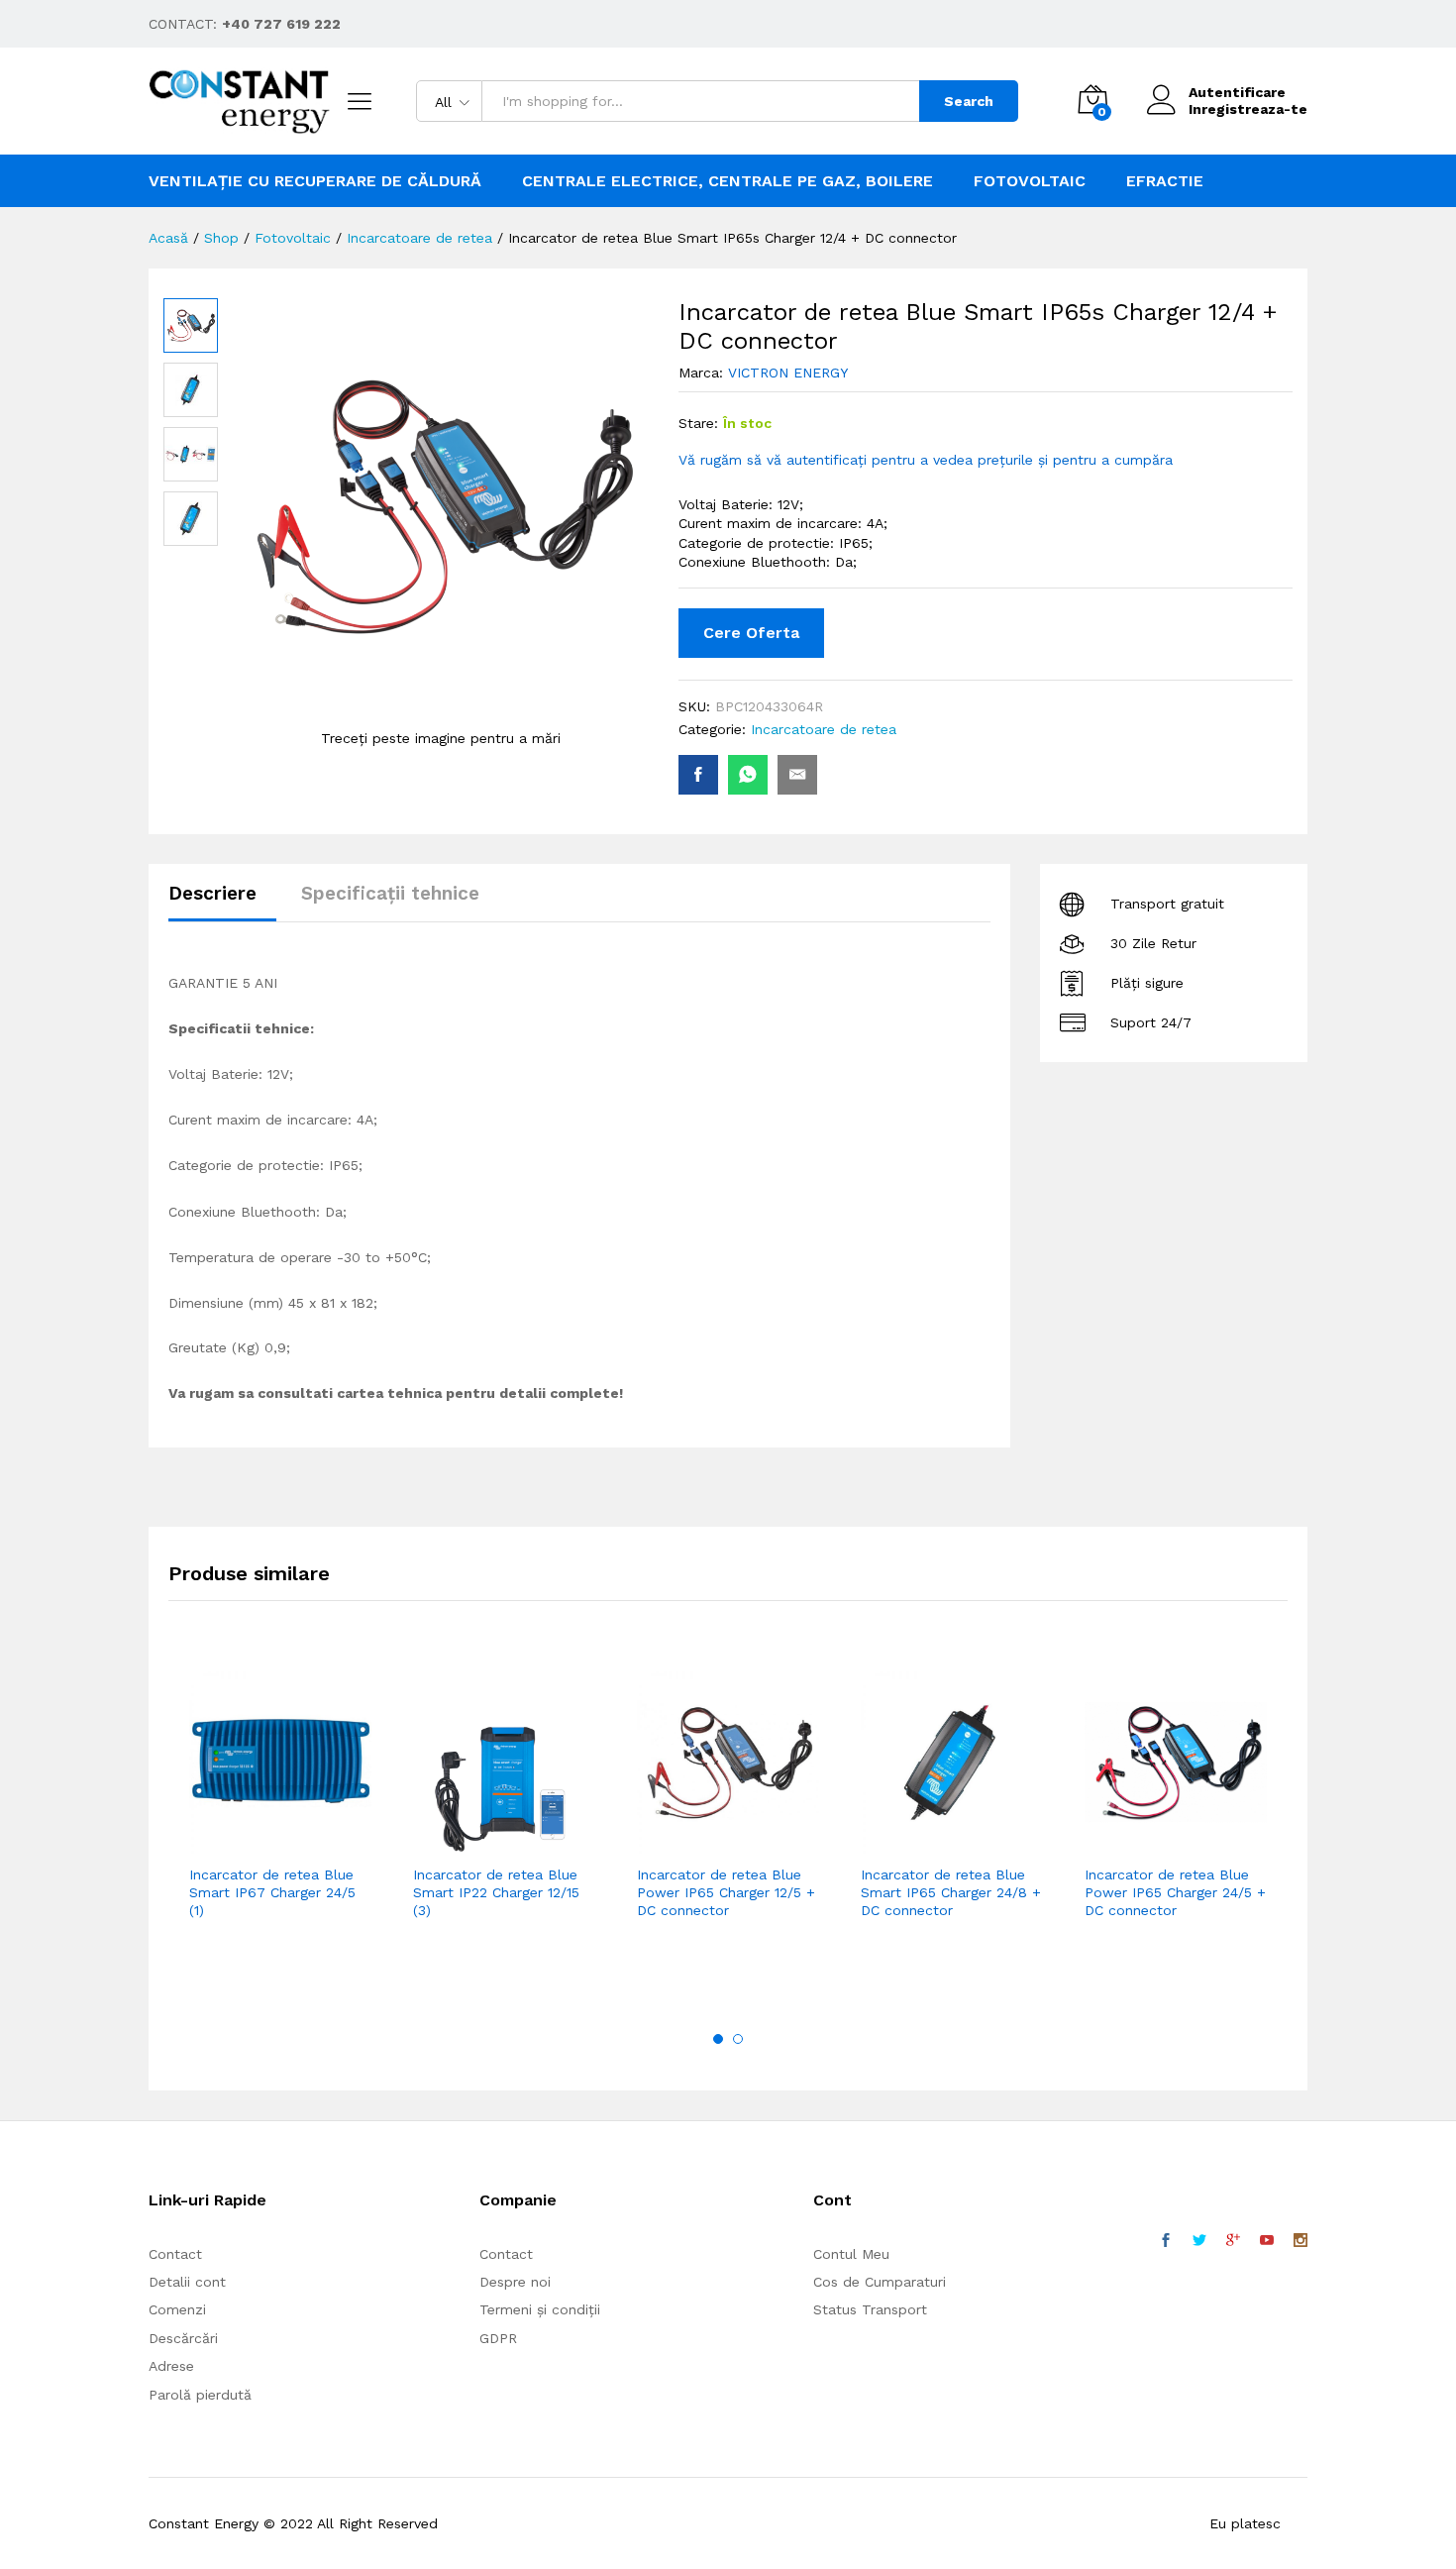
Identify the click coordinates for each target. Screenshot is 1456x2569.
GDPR (498, 2338)
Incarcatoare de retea (824, 729)
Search (969, 101)
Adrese (171, 2366)
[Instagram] (1300, 2241)
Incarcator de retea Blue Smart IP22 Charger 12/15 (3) (496, 1892)
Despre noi (515, 2282)
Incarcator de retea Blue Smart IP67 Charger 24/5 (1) (272, 1892)
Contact (175, 2254)
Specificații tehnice (390, 893)
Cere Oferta (751, 633)
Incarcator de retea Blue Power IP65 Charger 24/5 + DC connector (1175, 1892)
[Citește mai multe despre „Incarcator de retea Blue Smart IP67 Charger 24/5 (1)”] (232, 1842)
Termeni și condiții (540, 2309)
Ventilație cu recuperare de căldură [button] (315, 181)
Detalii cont (187, 2282)
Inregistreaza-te (1248, 109)
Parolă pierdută (200, 2395)
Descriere (212, 893)
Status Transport (870, 2309)
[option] (280, 1824)
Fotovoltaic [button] (1030, 181)
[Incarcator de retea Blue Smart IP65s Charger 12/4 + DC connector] (698, 775)
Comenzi (177, 2309)
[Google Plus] (1233, 2241)
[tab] (222, 902)
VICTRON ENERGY (788, 373)
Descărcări (183, 2338)
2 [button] (738, 2039)
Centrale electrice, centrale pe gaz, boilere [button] (728, 181)
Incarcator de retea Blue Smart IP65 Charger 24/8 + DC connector (951, 1892)
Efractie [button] (1165, 181)
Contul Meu (851, 2254)
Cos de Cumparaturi (880, 2282)
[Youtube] (1267, 2241)
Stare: (698, 423)
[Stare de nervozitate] (1199, 2241)
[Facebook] (1166, 2241)
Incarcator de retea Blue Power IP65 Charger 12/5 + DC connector (726, 1892)
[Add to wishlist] (323, 1842)
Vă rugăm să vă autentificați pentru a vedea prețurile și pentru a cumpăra (926, 460)
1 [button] (718, 2039)
